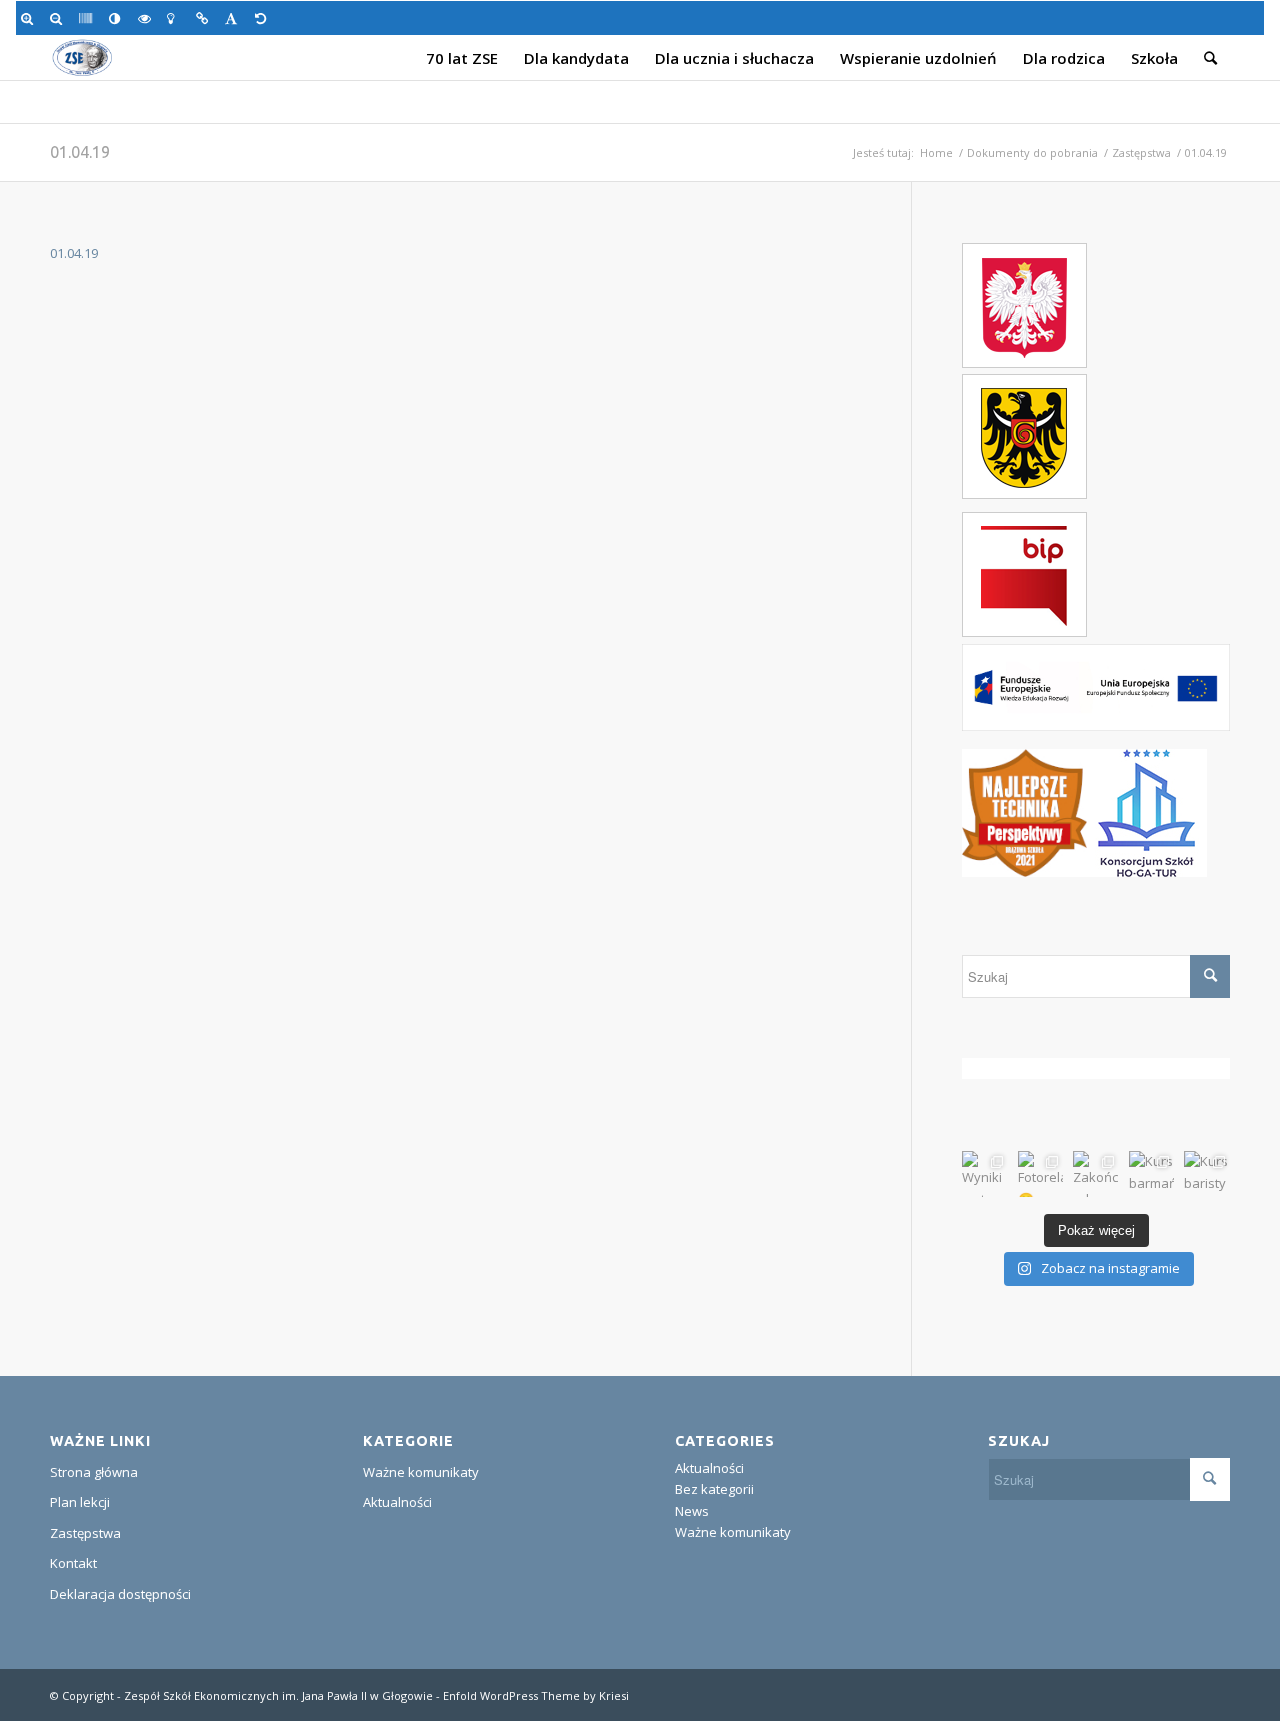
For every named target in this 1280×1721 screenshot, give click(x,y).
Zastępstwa (1141, 152)
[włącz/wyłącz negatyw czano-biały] (147, 18)
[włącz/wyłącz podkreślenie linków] (205, 18)
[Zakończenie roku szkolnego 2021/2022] (1096, 1174)
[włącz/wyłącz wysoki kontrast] (118, 18)
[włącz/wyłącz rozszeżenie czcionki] (234, 18)
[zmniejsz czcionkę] (59, 18)
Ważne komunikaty (421, 1472)
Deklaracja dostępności (120, 1594)
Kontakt (73, 1563)
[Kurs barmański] (1152, 1174)
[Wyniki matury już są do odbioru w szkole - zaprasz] (985, 1174)
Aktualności (397, 1502)
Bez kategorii (714, 1489)
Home (936, 152)
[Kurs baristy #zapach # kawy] (1207, 1174)
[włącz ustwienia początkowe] (264, 18)
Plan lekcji (80, 1502)
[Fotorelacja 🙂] (1041, 1174)
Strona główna (94, 1472)
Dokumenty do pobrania (1032, 152)
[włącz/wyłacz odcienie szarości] (88, 18)
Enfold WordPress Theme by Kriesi (536, 1695)
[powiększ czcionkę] (30, 18)
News (692, 1511)
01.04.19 (80, 152)
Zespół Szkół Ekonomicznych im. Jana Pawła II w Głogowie (278, 1695)
